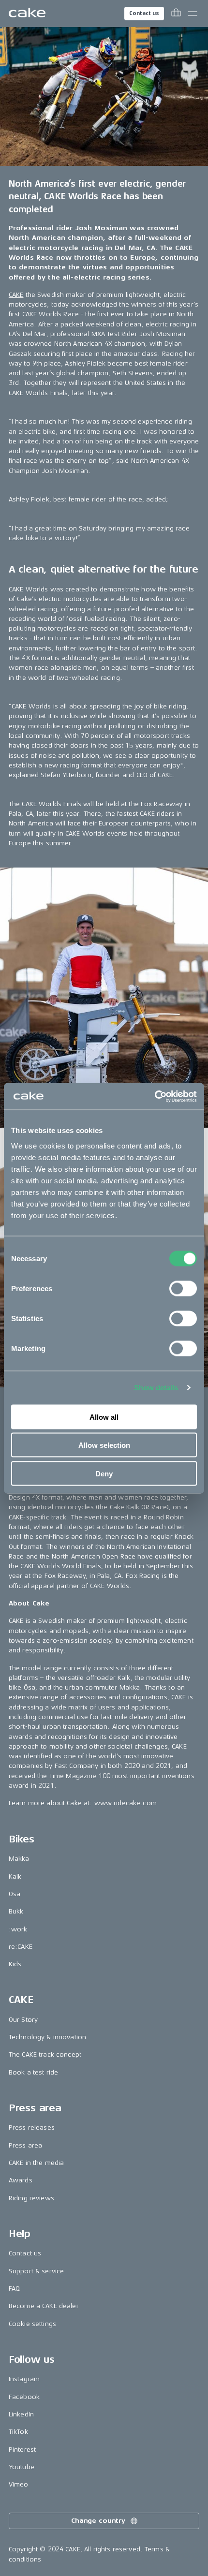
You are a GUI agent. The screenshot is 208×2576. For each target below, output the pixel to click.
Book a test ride (33, 2072)
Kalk (15, 1877)
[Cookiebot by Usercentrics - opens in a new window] (155, 1096)
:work (18, 1929)
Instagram (24, 2379)
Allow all (104, 1417)
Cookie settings (32, 2324)
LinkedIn (21, 2414)
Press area (25, 2145)
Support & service (36, 2271)
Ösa (15, 1894)
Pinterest (22, 2450)
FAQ (14, 2289)
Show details (156, 1388)
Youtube (22, 2467)
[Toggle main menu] (193, 14)
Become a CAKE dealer (44, 2306)
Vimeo (19, 2484)
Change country (98, 2521)
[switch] (183, 1288)
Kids (15, 1964)
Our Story (23, 2020)
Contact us (144, 13)
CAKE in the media (36, 2163)
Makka (19, 1859)
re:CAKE (21, 1947)
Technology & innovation (47, 2037)
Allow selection (104, 1445)
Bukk (16, 1911)
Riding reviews (31, 2198)
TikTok (18, 2432)
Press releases (32, 2127)
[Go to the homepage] (27, 14)
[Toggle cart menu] (176, 14)
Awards (21, 2180)
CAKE (16, 295)
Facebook (24, 2397)
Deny (104, 1473)
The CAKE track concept (45, 2054)
